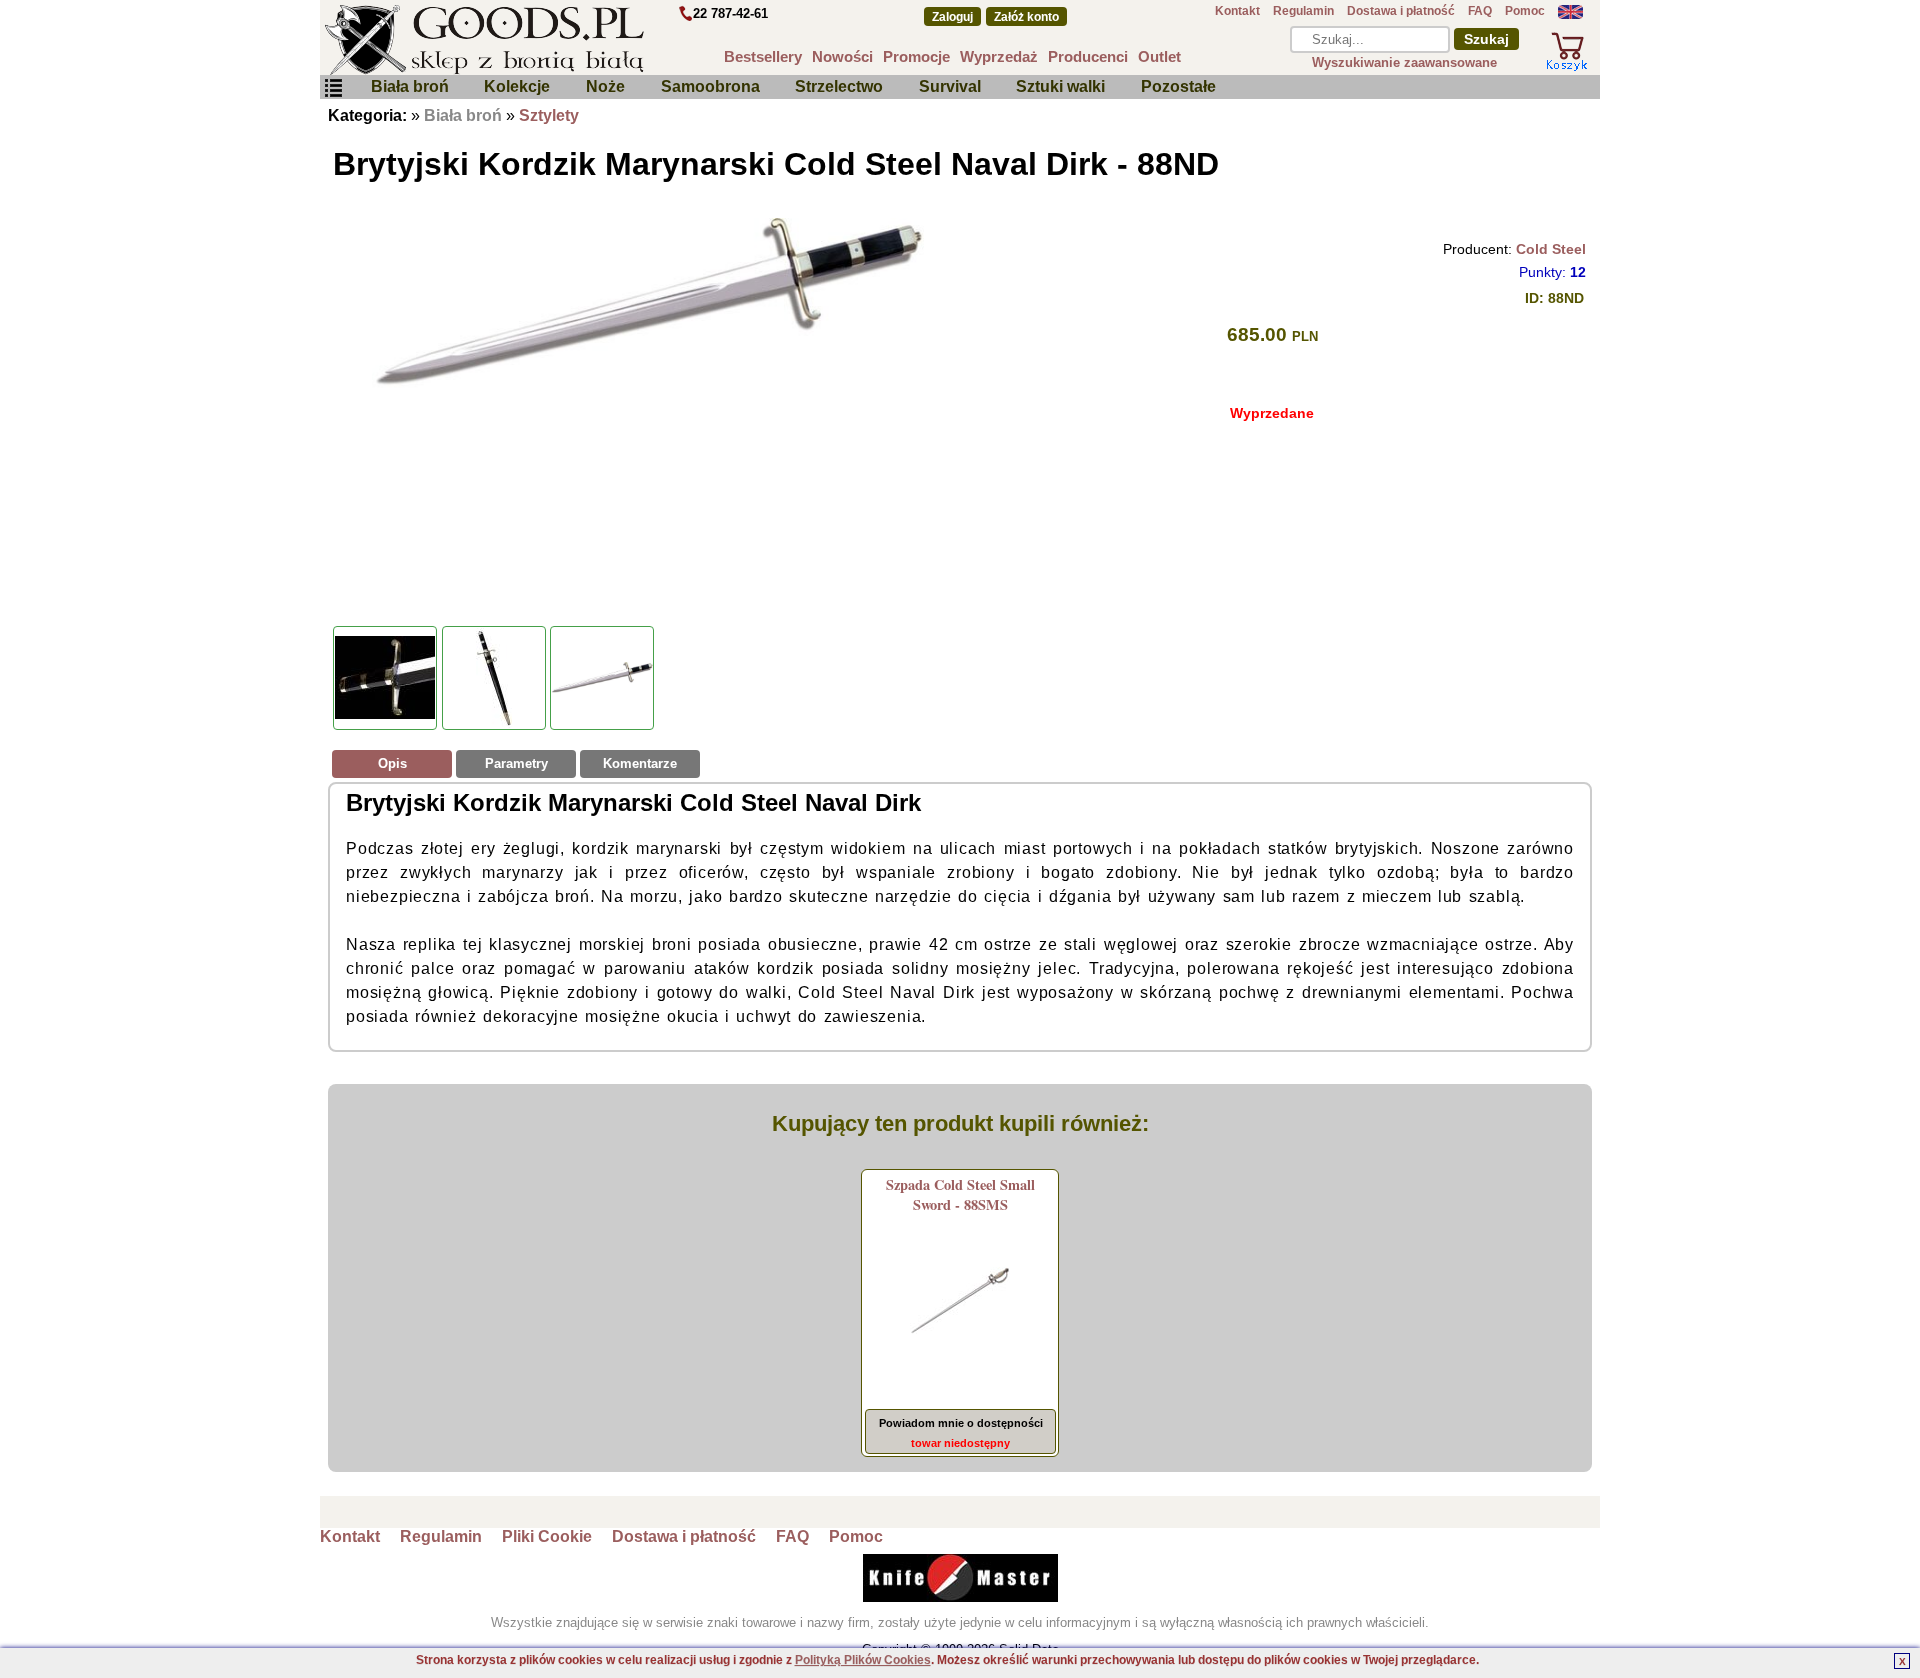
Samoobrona (710, 86)
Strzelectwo (839, 86)
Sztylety (549, 115)
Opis (392, 763)
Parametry (516, 763)
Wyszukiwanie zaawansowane (1404, 62)
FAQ (1480, 11)
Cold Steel (1551, 249)
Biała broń (410, 86)
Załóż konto (1026, 17)
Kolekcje (517, 86)
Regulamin (1303, 11)
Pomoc (1525, 11)
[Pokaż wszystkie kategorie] (333, 88)
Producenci (1088, 56)
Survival (950, 86)
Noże (605, 86)
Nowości (842, 56)
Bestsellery (763, 56)
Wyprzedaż (999, 56)
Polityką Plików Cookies (863, 1660)
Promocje (916, 56)
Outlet (1159, 56)
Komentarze (640, 763)
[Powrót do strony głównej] (544, 40)
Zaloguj (952, 17)
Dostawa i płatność (1401, 11)
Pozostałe (1178, 86)
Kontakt (1237, 11)
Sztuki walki (1060, 86)
